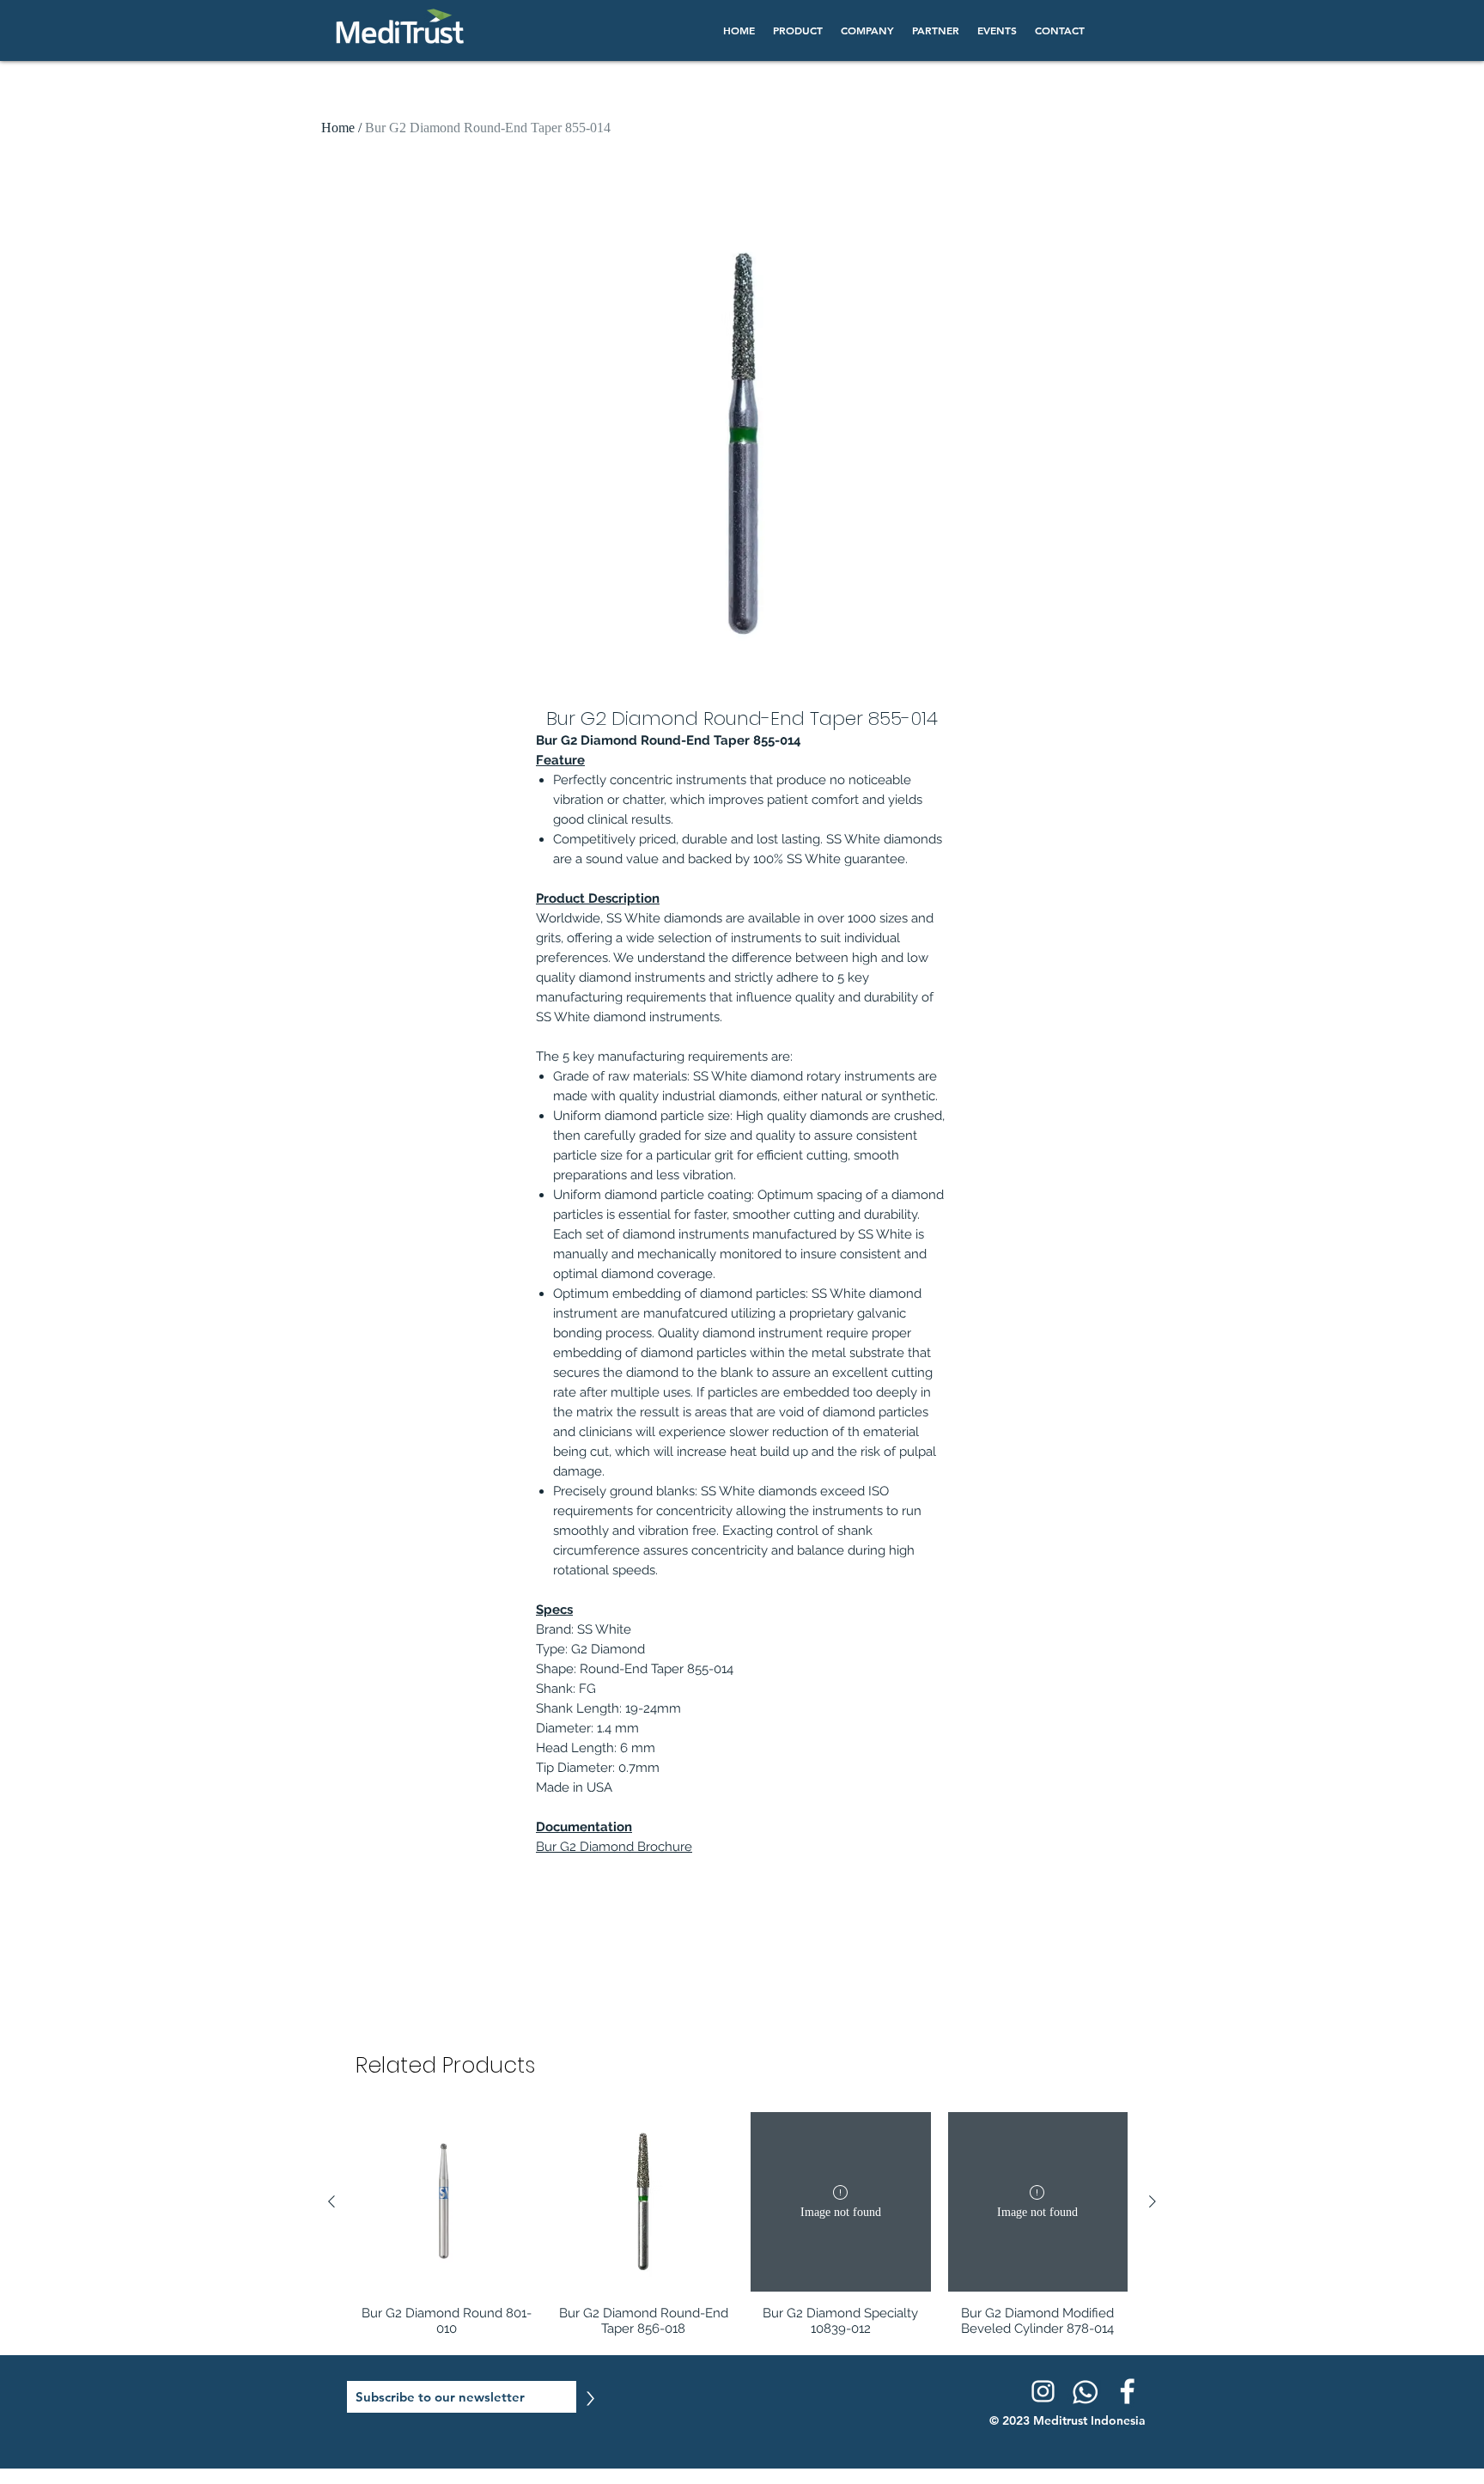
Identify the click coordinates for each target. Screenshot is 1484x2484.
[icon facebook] (1127, 2391)
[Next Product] (1153, 2201)
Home (338, 128)
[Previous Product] (331, 2201)
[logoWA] (1085, 2391)
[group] (742, 2225)
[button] (797, 30)
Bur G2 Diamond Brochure (614, 1847)
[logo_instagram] (1043, 2391)
